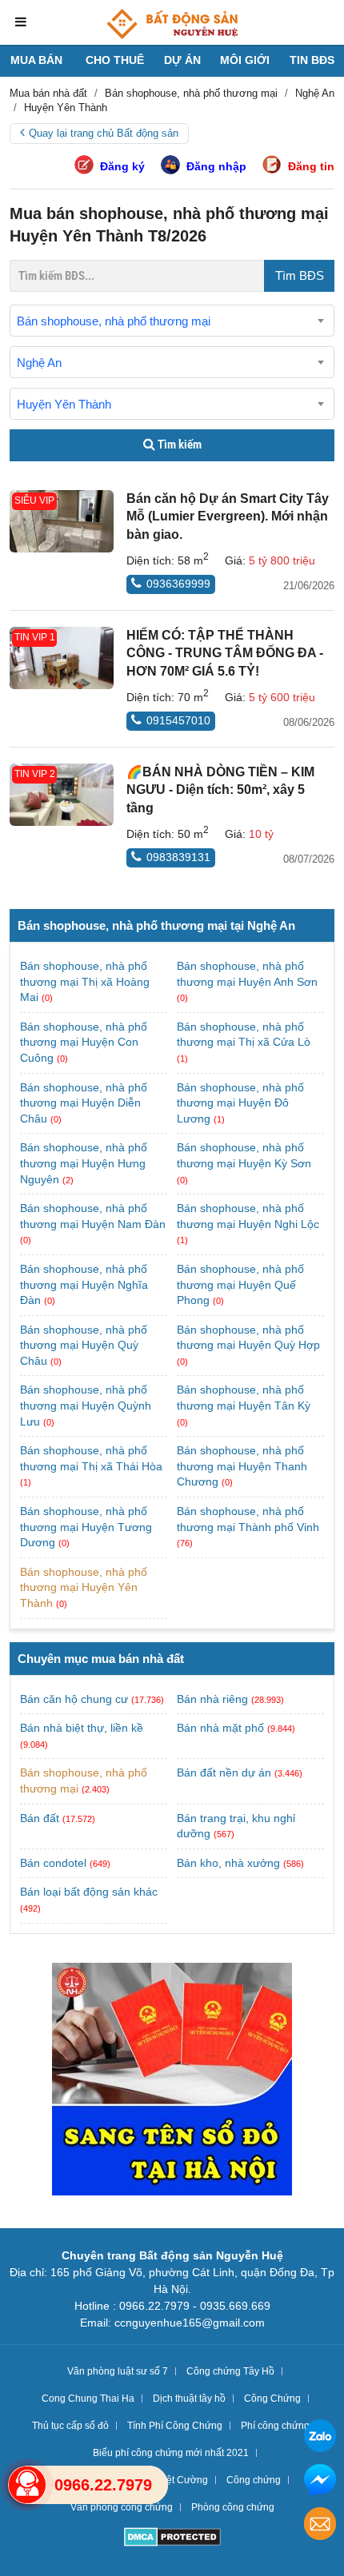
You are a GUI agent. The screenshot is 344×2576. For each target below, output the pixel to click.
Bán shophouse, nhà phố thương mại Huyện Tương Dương (86, 1527)
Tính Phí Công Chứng (175, 2426)
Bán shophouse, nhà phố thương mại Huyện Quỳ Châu (84, 1345)
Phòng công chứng (233, 2507)
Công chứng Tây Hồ (230, 2371)
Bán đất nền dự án (224, 1772)
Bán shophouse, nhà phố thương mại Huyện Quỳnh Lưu (86, 1405)
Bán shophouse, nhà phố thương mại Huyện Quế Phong (240, 1284)
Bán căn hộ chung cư (74, 1699)
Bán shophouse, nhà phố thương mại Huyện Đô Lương (240, 1103)
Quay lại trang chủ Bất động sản (104, 133)
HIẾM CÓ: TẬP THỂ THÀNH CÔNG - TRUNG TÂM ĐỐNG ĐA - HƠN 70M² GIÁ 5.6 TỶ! (225, 653)
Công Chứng (272, 2399)
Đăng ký (122, 166)
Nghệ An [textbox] (39, 363)
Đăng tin (311, 166)
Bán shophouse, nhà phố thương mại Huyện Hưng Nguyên (84, 1163)
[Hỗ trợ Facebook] (320, 2482)
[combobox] (172, 321)
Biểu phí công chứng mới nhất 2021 (171, 2453)
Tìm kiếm (178, 445)
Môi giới (245, 60)
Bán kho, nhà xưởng (228, 1863)
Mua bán (36, 60)
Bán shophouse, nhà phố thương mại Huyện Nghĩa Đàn (84, 1284)
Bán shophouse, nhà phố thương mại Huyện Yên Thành (84, 1587)
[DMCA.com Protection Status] (172, 2539)
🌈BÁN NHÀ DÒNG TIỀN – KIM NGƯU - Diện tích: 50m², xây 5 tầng (220, 790)
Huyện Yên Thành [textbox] (64, 404)
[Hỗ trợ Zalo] (320, 2438)
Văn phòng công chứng (122, 2507)
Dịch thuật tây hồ (189, 2399)
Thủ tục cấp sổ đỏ (70, 2426)
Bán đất (40, 1818)
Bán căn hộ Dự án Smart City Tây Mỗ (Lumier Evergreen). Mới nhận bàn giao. (228, 516)
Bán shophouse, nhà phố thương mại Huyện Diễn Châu (84, 1103)
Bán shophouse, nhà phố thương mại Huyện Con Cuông (84, 1042)
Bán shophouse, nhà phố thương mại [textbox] (114, 321)
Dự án (182, 60)
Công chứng (254, 2480)
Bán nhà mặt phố (220, 1728)
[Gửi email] (320, 2526)
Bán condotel (53, 1863)
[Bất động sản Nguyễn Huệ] (172, 24)
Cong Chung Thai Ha (88, 2399)
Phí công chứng (275, 2426)
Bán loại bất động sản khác (89, 1892)
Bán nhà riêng (212, 1699)
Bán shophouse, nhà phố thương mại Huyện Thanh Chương (242, 1466)
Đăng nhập (216, 166)
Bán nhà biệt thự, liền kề (82, 1728)
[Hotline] (27, 2485)
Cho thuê (115, 60)
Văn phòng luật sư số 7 (118, 2371)
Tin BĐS (312, 60)
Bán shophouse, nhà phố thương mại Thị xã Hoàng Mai (85, 981)
